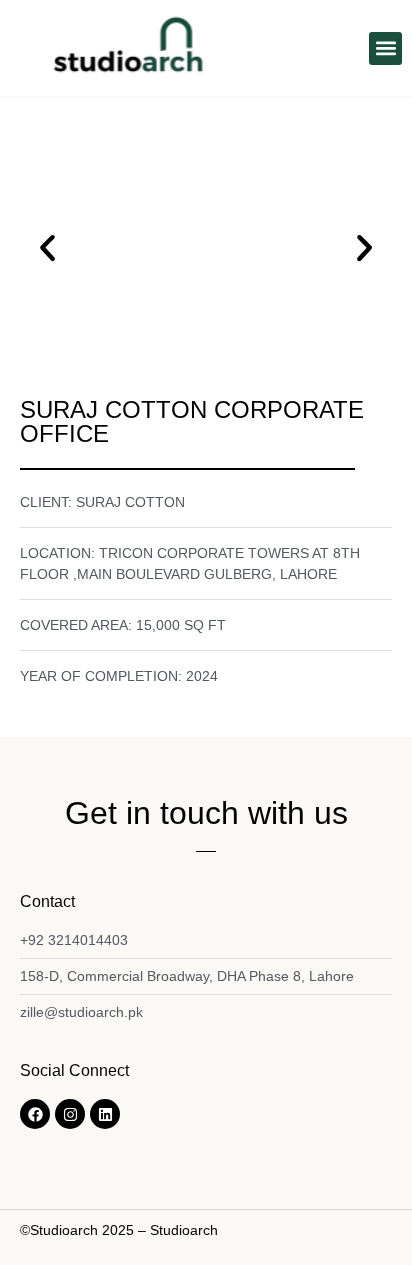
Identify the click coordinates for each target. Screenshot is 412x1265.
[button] (385, 48)
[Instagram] (70, 1114)
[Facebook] (35, 1114)
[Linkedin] (105, 1114)
